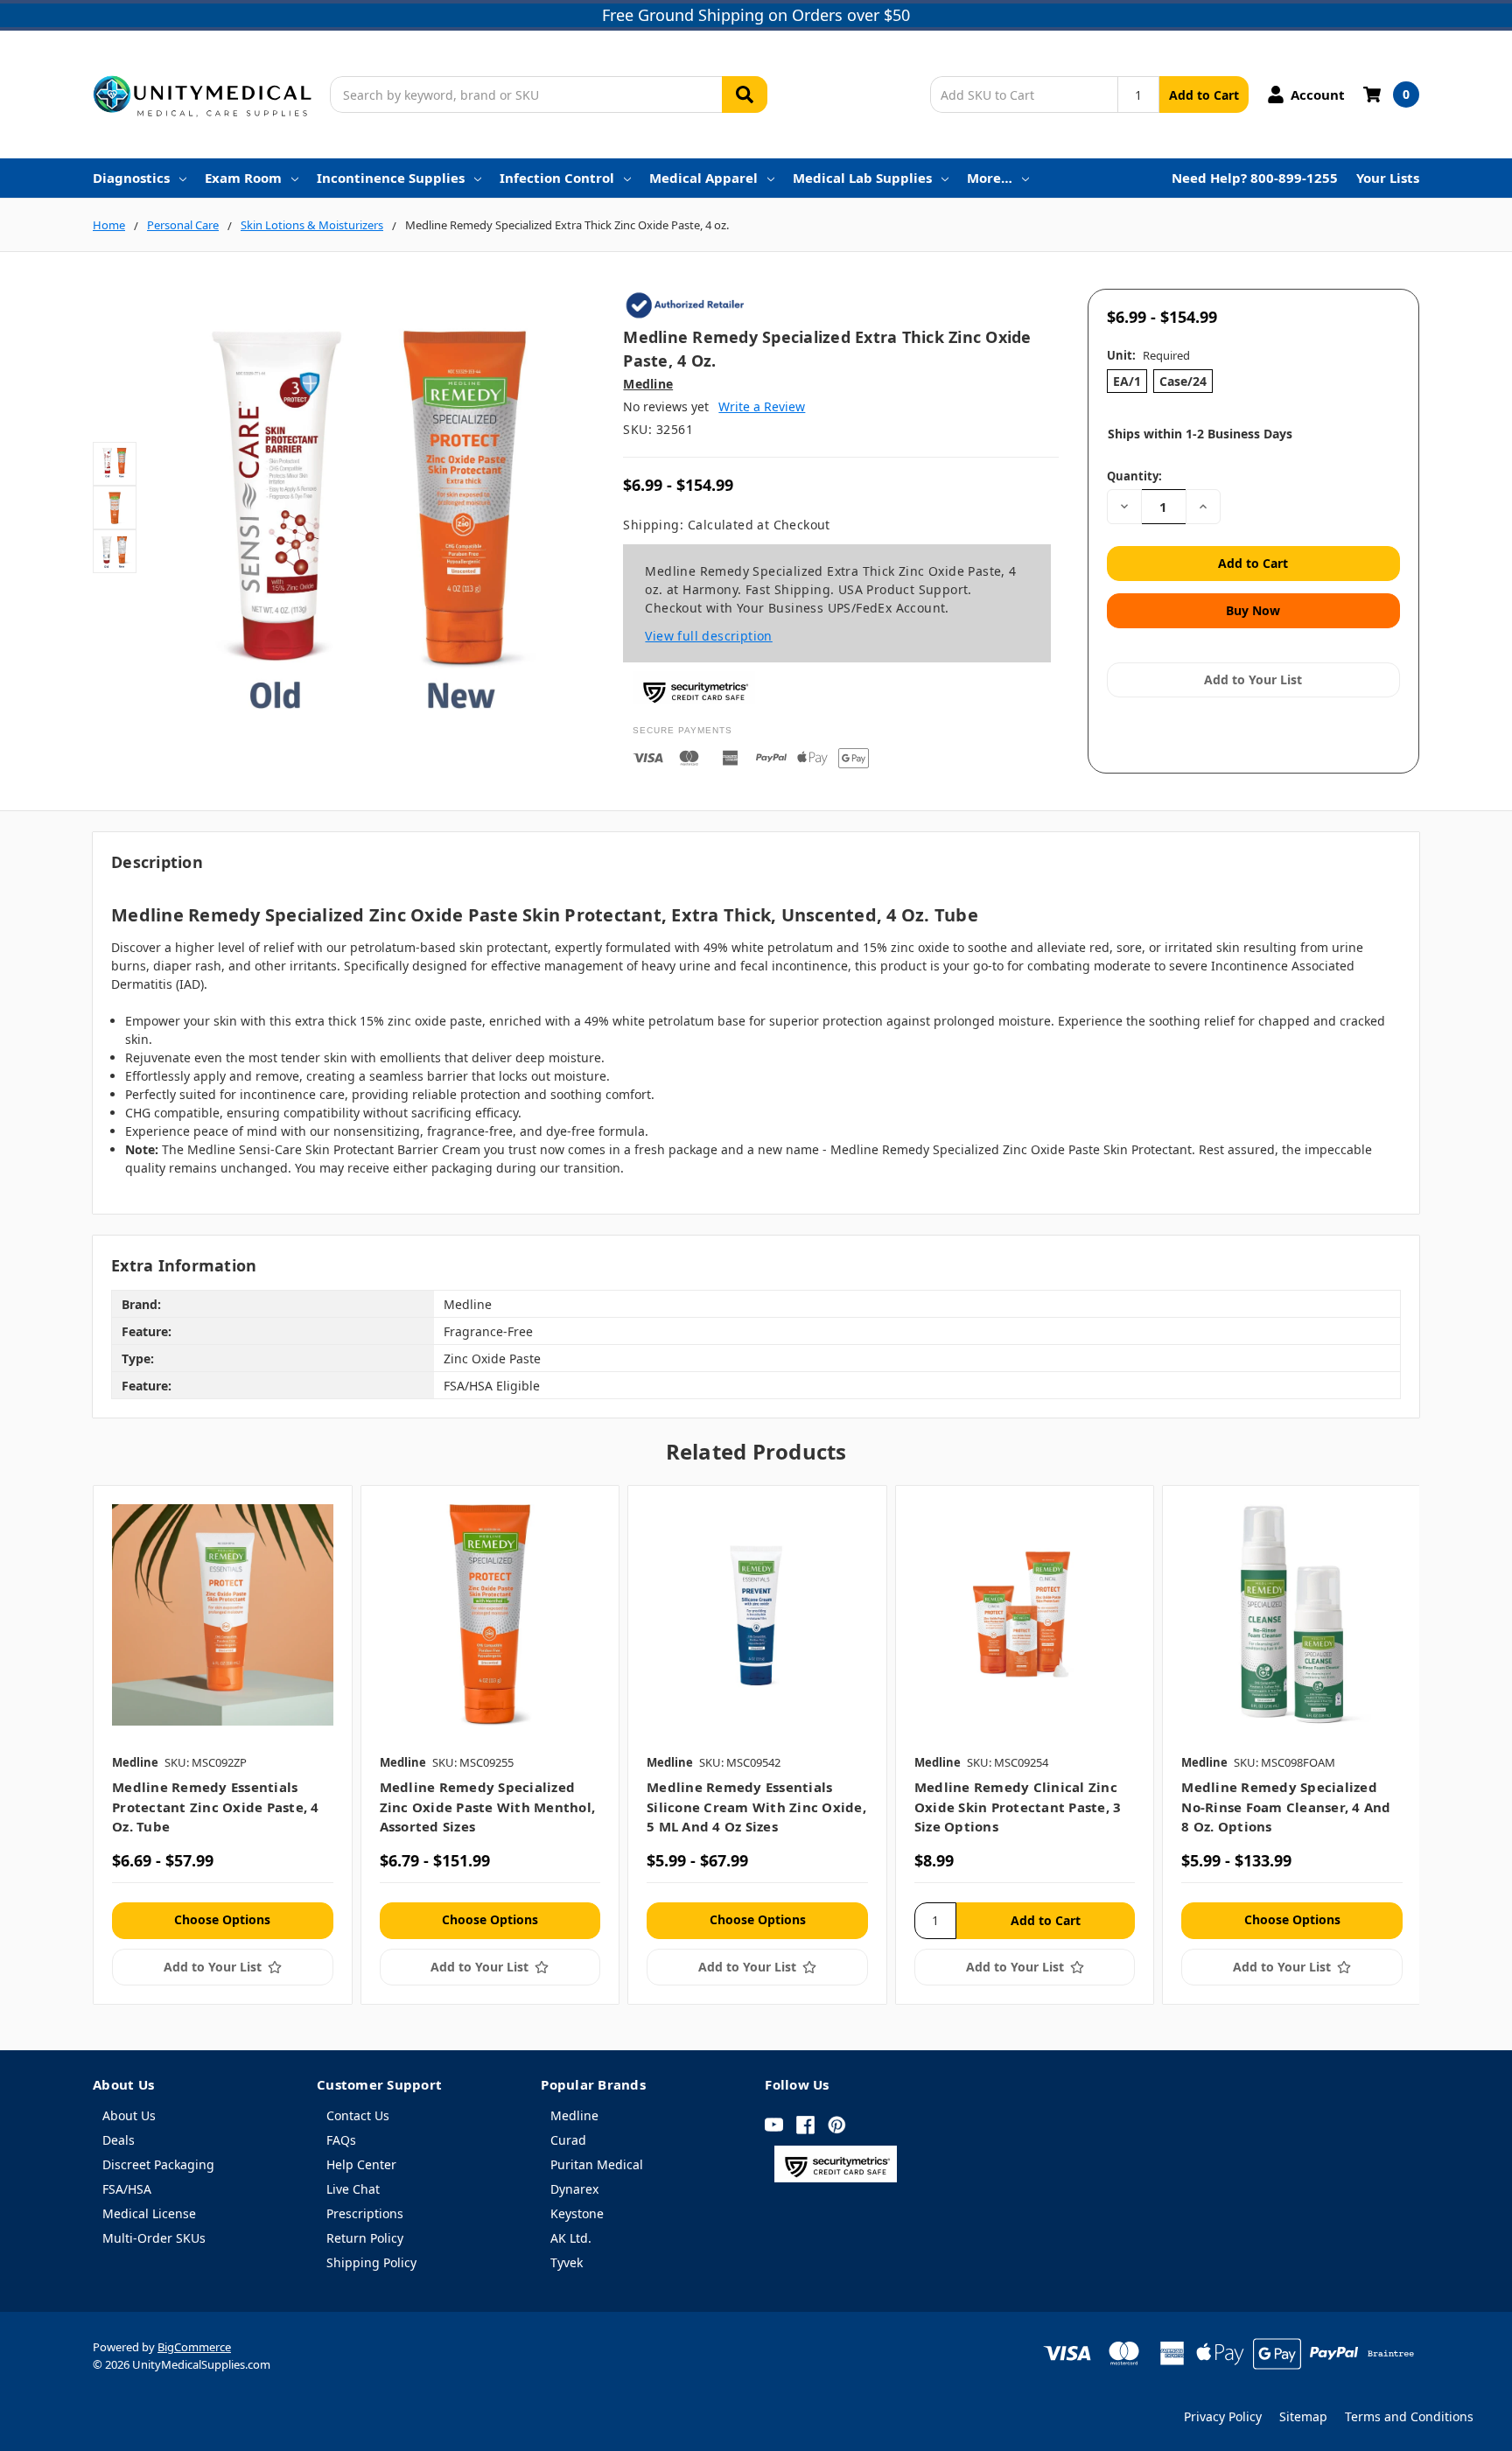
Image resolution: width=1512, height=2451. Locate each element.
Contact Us (358, 2115)
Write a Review (762, 406)
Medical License (149, 2213)
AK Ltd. (571, 2238)
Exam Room (243, 178)
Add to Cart (1204, 95)
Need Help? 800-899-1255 (1255, 178)
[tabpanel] (222, 1744)
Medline (574, 2115)
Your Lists (1388, 178)
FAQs (341, 2140)
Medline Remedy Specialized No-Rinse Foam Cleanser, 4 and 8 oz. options (1286, 1807)
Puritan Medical (597, 2164)
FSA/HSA (127, 2189)
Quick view (223, 1614)
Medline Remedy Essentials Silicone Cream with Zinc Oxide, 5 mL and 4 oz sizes (756, 1807)
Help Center (361, 2164)
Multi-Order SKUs (154, 2238)
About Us (129, 2115)
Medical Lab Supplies (862, 178)
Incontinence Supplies (391, 178)
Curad (568, 2140)
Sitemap (1303, 2416)
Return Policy (365, 2238)
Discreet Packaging (158, 2164)
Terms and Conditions (1409, 2416)
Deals (119, 2140)
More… (990, 178)
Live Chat (353, 2189)
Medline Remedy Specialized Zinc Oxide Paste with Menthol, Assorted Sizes (488, 1807)
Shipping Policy (371, 2262)
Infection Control (557, 178)
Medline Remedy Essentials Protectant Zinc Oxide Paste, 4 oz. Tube (216, 1807)
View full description (708, 636)
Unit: (1148, 355)
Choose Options (222, 1919)
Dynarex (574, 2189)
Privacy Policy (1223, 2416)
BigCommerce (194, 2347)
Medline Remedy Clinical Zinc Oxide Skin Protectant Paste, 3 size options (1018, 1807)
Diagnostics (131, 178)
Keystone (577, 2213)
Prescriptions (365, 2213)
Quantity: (1134, 476)
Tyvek (567, 2262)
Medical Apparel (703, 178)
